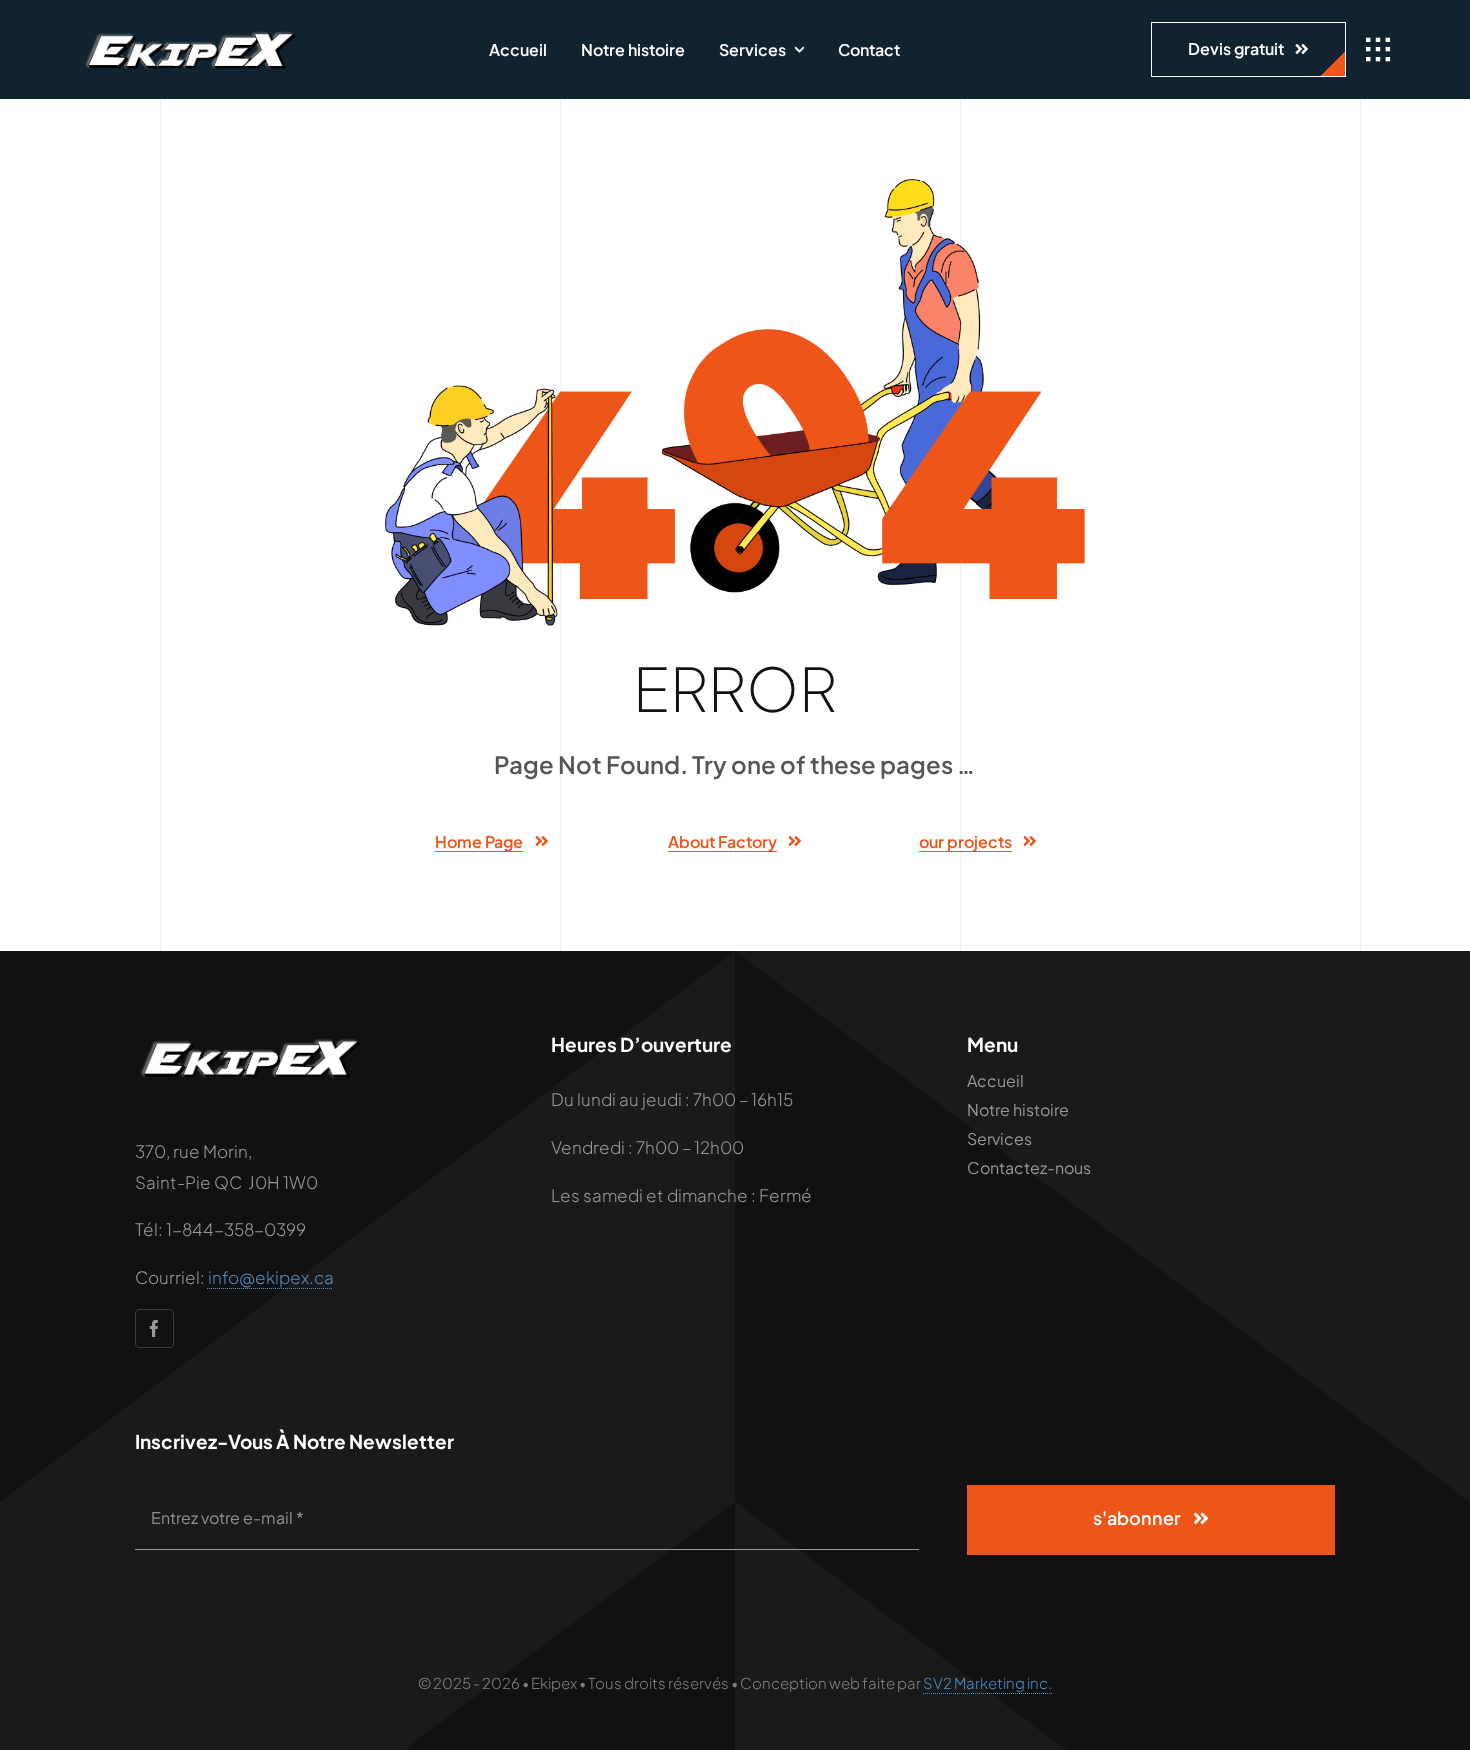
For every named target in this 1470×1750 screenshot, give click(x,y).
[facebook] (154, 1328)
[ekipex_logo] (190, 32)
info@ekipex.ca (271, 1277)
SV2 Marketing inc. (987, 1682)
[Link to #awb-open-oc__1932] (1378, 50)
